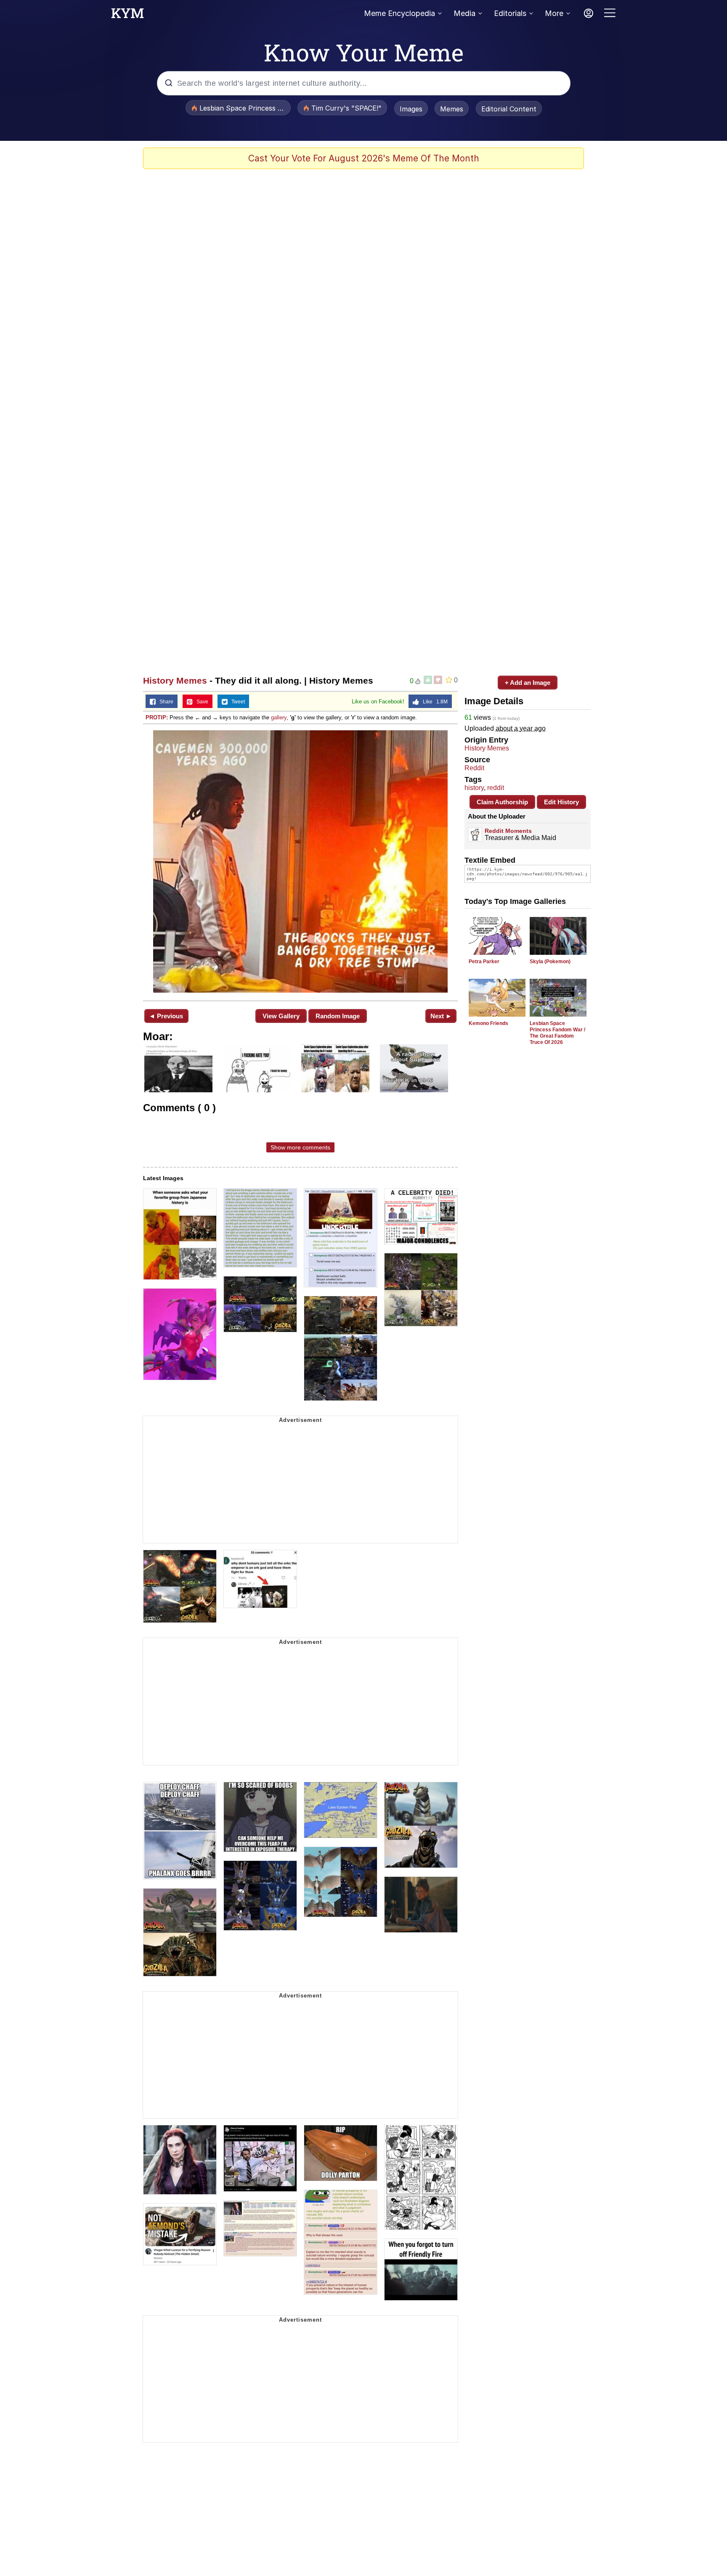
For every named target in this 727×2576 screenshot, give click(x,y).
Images (411, 109)
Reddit (474, 768)
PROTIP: (157, 717)
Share (165, 702)
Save (200, 702)
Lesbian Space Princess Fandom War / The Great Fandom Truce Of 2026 (557, 1033)
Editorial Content (509, 109)
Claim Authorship (502, 802)
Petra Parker (484, 962)
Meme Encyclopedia (399, 13)
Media (464, 13)
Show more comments (300, 1147)
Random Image (338, 1016)
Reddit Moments (508, 831)
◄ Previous (166, 1016)
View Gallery (281, 1016)
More (554, 13)
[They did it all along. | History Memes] (300, 861)
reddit (496, 788)
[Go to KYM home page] (127, 16)
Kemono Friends (488, 1023)
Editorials (510, 13)
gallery (279, 717)
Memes (452, 109)
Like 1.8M (433, 702)
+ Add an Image (528, 683)
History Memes (175, 680)
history (474, 788)
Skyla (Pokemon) (550, 962)
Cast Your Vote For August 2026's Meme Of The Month (364, 158)
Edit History (561, 802)
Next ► (441, 1016)
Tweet (236, 702)
